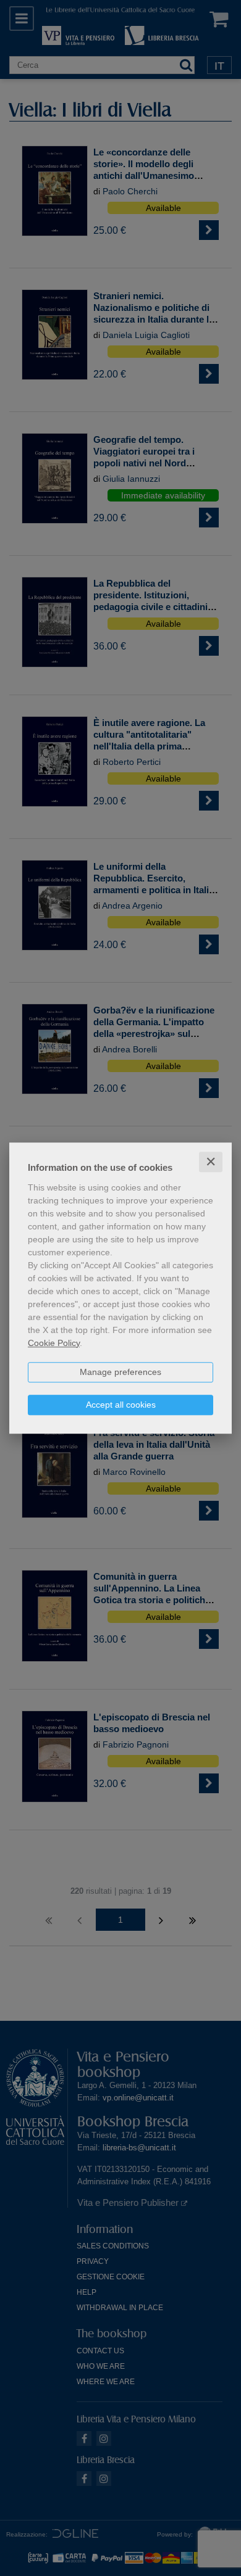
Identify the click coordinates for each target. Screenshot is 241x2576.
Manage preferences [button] (120, 1372)
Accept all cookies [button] (121, 1405)
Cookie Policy (54, 1343)
